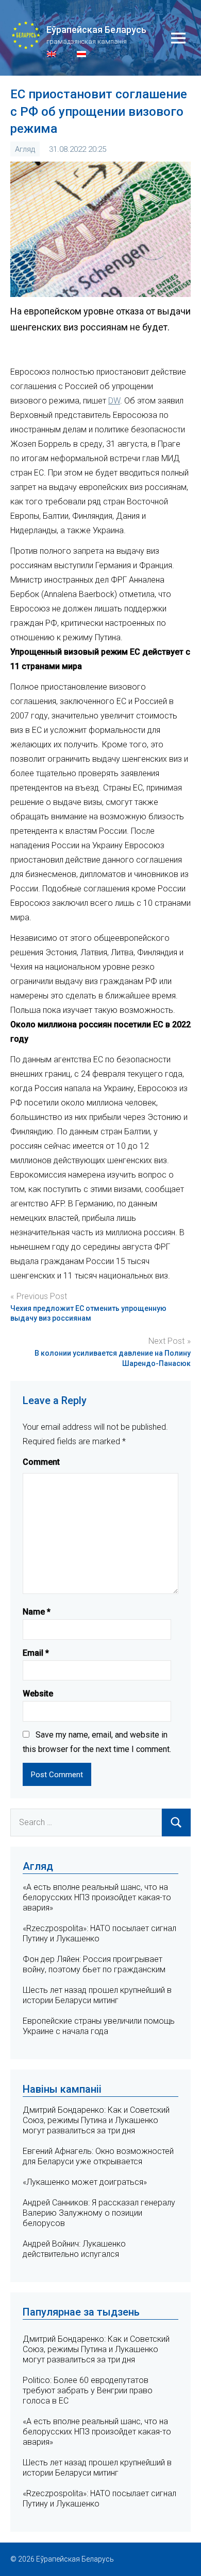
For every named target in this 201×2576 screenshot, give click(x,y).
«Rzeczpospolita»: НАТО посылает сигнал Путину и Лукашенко (99, 2499)
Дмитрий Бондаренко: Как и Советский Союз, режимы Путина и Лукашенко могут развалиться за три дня (96, 2120)
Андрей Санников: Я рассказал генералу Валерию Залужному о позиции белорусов (99, 2213)
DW (114, 401)
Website (38, 1694)
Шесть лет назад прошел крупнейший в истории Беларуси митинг (97, 1995)
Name (37, 1612)
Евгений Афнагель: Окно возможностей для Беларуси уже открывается (98, 2156)
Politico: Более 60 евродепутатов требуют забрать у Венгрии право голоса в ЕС (88, 2390)
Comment (41, 1462)
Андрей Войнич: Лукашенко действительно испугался (74, 2249)
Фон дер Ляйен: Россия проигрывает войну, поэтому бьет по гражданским (94, 1964)
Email (36, 1653)
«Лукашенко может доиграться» (85, 2182)
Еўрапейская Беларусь (96, 30)
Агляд (25, 149)
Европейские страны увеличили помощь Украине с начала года (99, 2026)
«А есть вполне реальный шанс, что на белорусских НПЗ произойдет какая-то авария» (97, 1897)
